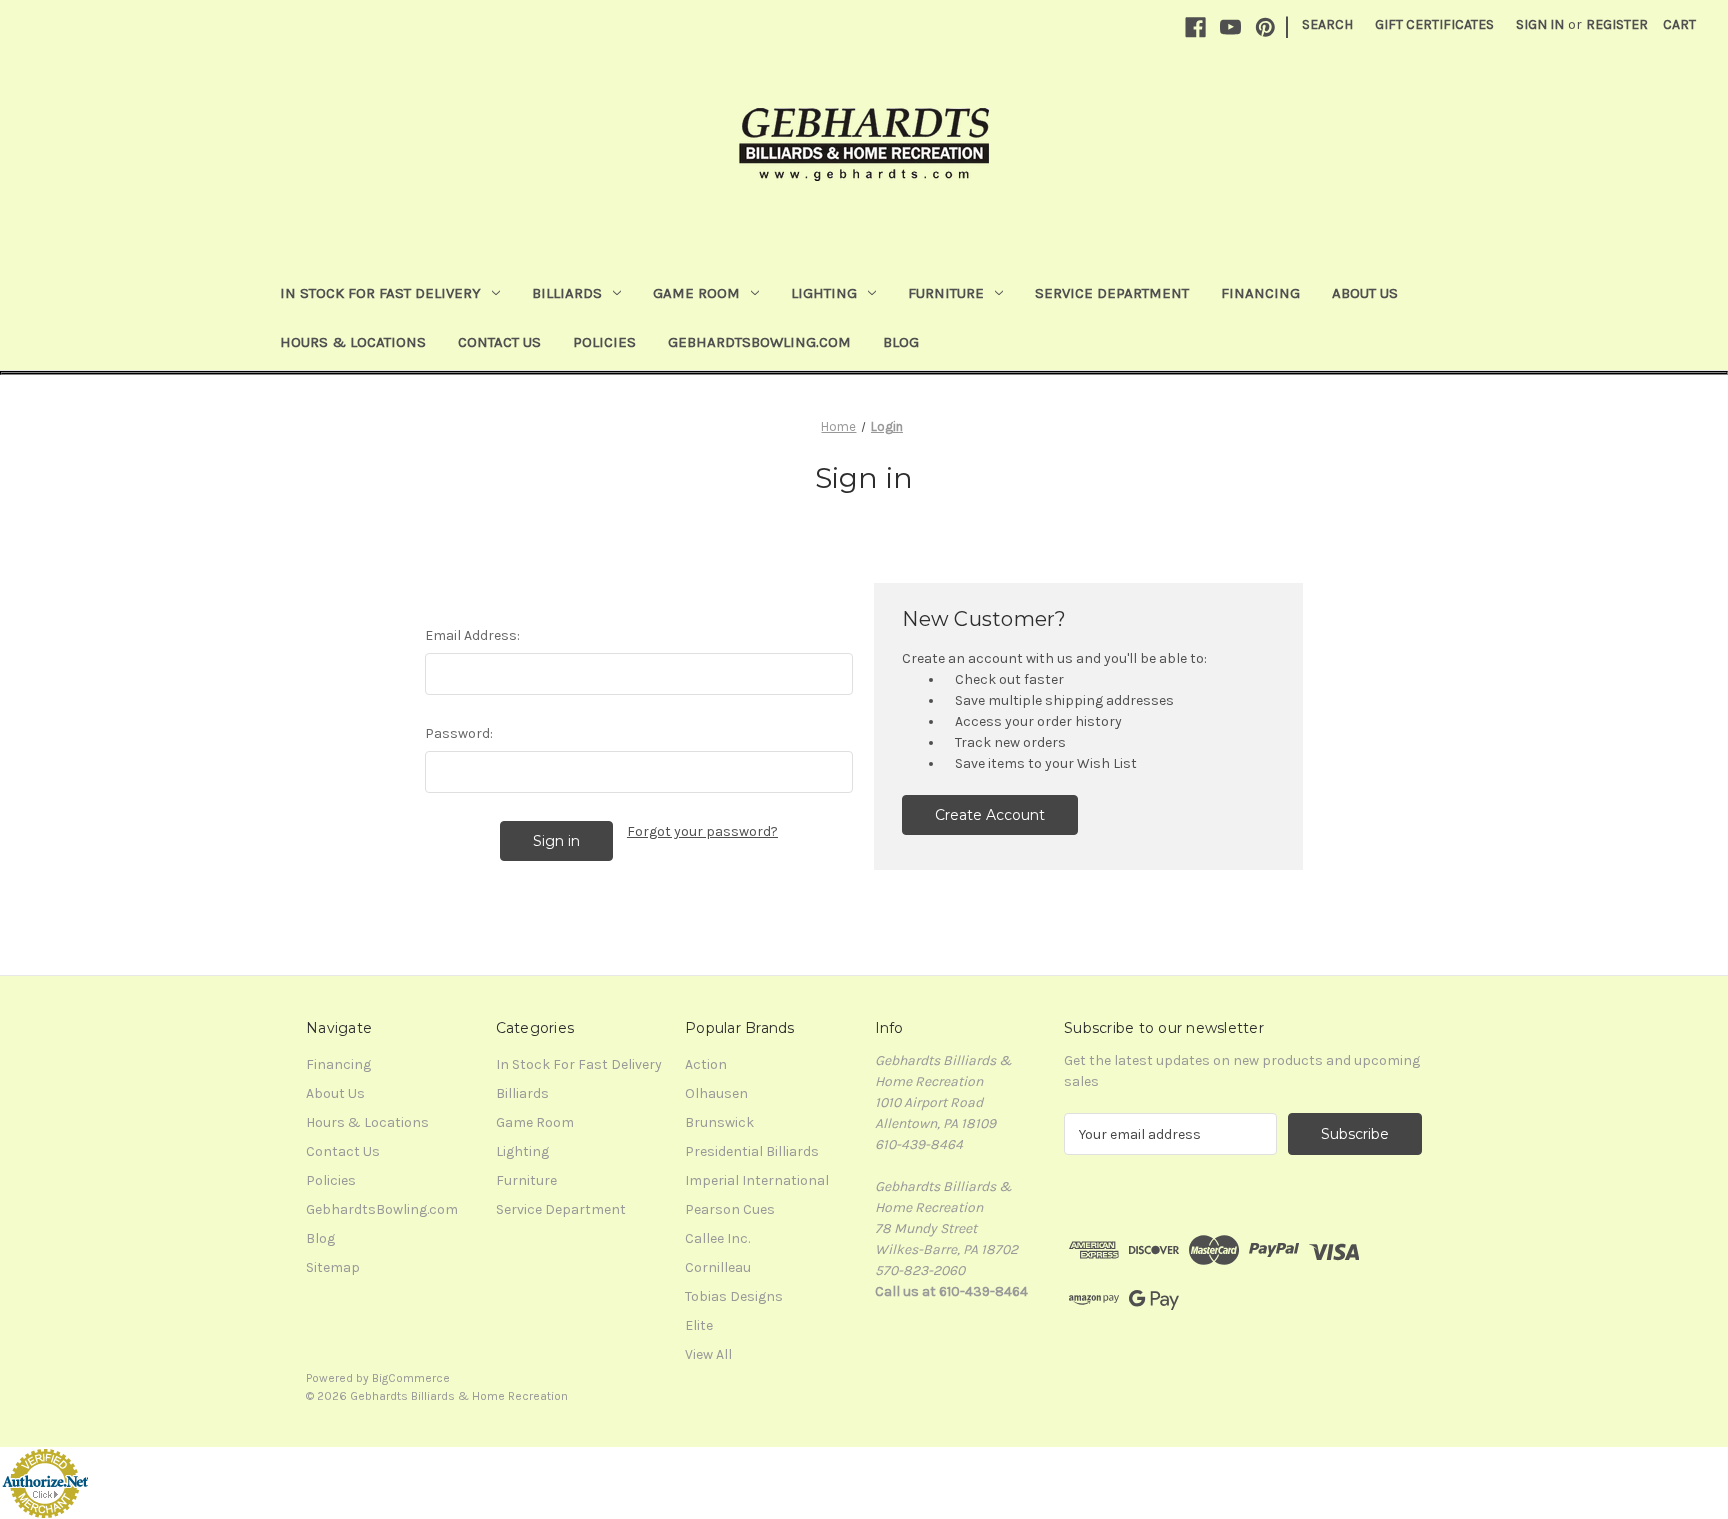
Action (706, 1064)
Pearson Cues (730, 1209)
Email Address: (472, 635)
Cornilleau (718, 1267)
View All (708, 1354)
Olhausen (716, 1093)
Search (1327, 24)
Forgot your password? (702, 831)
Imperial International (757, 1180)
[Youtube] (1230, 27)
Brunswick (719, 1122)
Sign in (1540, 24)
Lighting (824, 293)
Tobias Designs (734, 1296)
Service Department (1112, 293)
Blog (901, 342)
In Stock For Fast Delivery (380, 293)
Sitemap (333, 1267)
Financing (1260, 293)
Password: (459, 733)
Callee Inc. (717, 1238)
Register (1617, 24)
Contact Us (499, 342)
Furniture (946, 293)
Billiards (567, 293)
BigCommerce (411, 1378)
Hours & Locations (353, 342)
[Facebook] (1195, 27)
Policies (604, 342)
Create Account (990, 815)
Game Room (696, 293)
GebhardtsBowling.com (759, 342)
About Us (1365, 293)
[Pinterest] (1265, 27)
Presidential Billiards (752, 1151)
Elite (699, 1325)
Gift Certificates (1434, 24)
